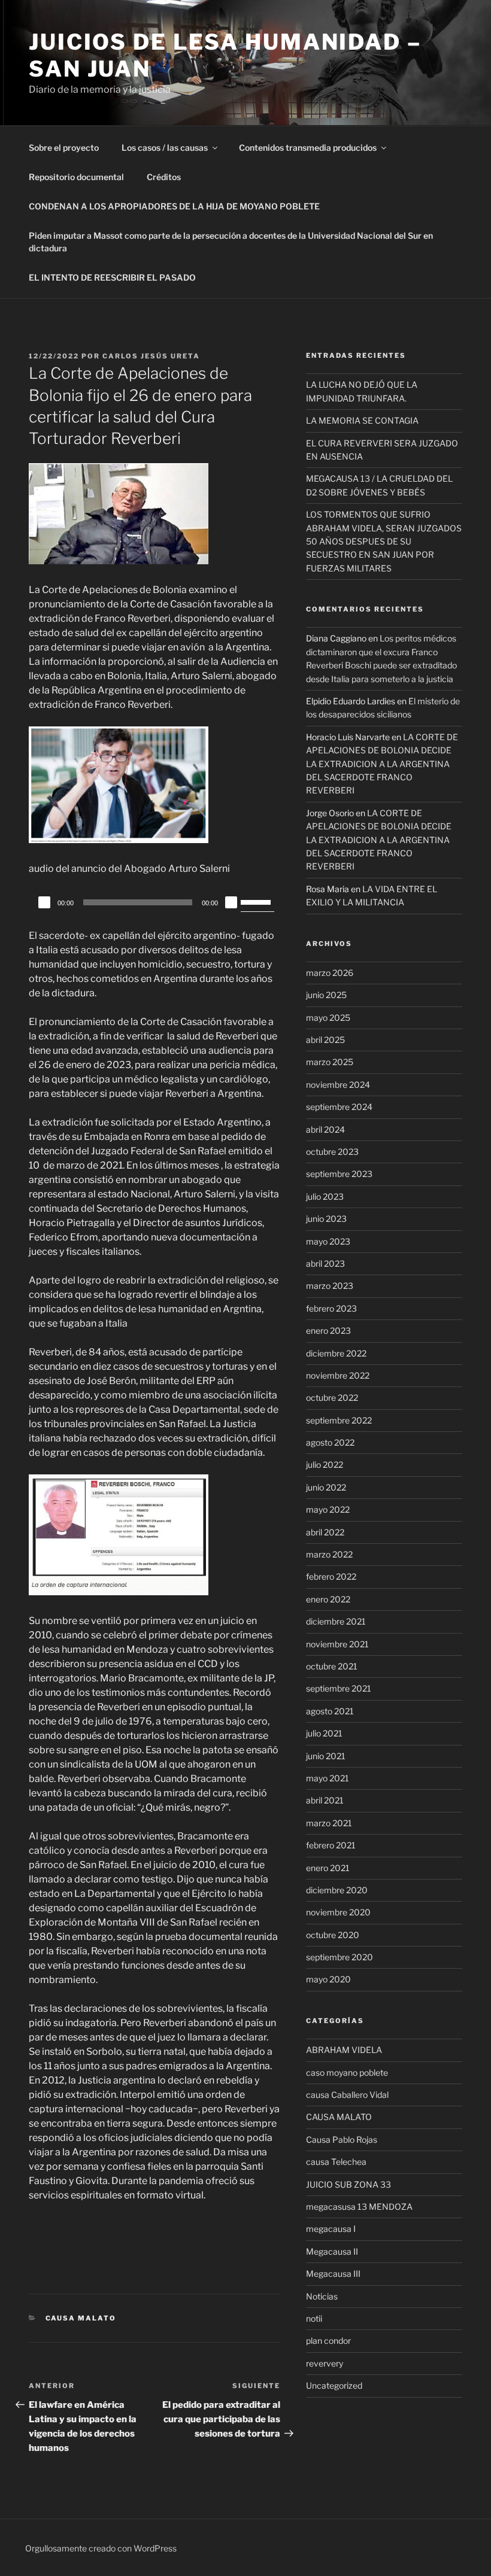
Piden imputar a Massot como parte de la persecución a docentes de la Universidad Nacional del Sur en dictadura (231, 242)
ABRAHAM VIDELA (344, 2050)
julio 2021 (324, 1733)
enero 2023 (328, 1330)
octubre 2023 (332, 1152)
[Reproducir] (44, 902)
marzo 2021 (329, 1823)
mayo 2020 (328, 1979)
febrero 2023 (331, 1308)
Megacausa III (333, 2274)
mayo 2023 (328, 1241)
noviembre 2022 (338, 1375)
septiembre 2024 (339, 1107)
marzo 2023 (330, 1286)
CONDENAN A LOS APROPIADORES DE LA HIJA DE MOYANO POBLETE (174, 206)
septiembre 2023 (339, 1174)
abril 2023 (325, 1263)
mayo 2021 (328, 1778)
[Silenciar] (231, 902)
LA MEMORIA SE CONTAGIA (362, 420)
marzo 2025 (330, 1062)
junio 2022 (326, 1487)
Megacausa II (332, 2251)
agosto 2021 (330, 1711)
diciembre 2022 (336, 1353)
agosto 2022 (330, 1442)
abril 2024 (325, 1129)
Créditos (164, 177)
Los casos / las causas (165, 147)
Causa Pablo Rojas (342, 2139)
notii (314, 2318)
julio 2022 (325, 1465)
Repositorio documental (76, 177)
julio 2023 (325, 1196)
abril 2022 (325, 1532)
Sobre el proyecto (64, 147)
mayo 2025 (328, 1018)
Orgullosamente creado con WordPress (101, 2548)
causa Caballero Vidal (347, 2095)
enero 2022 (328, 1599)
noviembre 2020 (338, 1912)
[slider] (257, 901)
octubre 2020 (333, 1935)
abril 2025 (325, 1040)
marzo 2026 (330, 973)
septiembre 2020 (340, 1957)
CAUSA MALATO (81, 2318)
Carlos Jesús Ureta (151, 356)
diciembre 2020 (337, 1890)
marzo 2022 (329, 1554)
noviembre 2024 (338, 1085)
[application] (154, 902)
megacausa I (331, 2229)
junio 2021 (326, 1756)
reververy (325, 2363)
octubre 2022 (332, 1398)
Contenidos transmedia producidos (308, 147)
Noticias (322, 2296)
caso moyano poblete (347, 2072)
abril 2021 (325, 1800)
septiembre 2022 (339, 1420)
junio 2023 (326, 1219)
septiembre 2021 (339, 1688)
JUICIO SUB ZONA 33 (348, 2184)
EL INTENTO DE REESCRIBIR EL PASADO (112, 277)
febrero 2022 (331, 1576)
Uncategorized (334, 2385)
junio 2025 (326, 995)
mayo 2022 (328, 1509)
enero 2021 (328, 1868)
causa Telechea (336, 2162)
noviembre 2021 (337, 1644)
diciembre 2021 (336, 1621)
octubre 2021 (332, 1666)
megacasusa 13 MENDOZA (359, 2207)
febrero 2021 (331, 1845)
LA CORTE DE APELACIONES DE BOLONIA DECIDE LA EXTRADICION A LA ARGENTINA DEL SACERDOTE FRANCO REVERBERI (382, 764)
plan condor (328, 2341)
